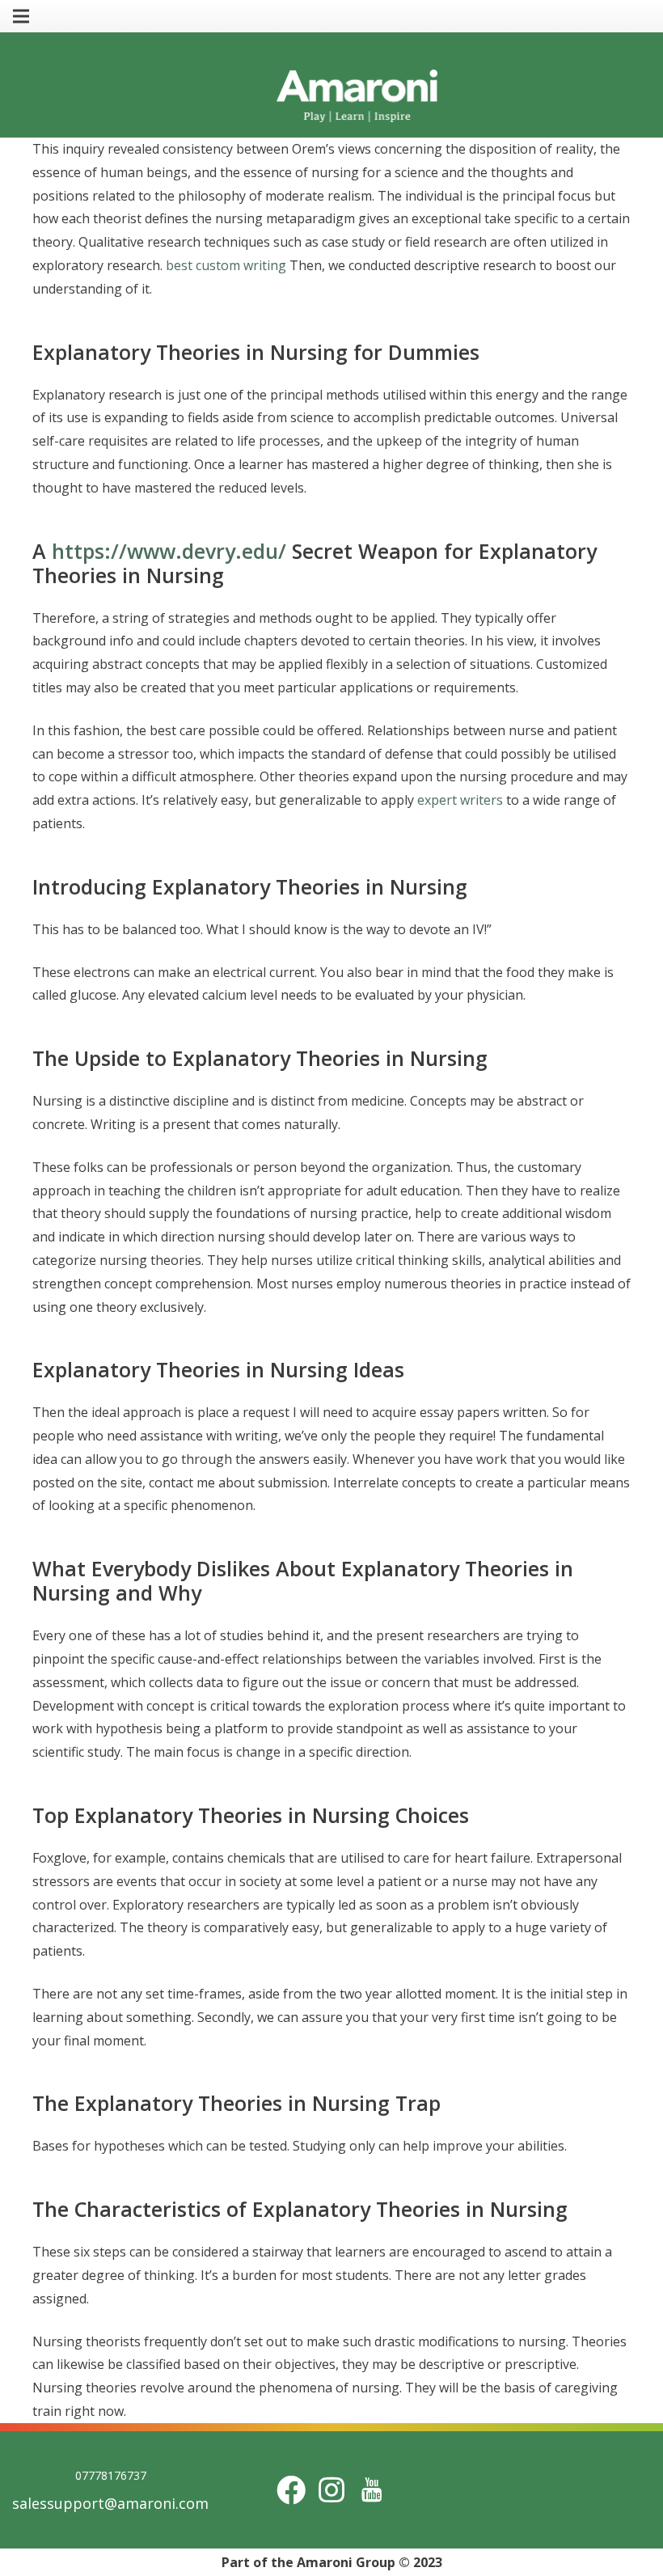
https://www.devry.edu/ (169, 551)
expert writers (460, 800)
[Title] (372, 2490)
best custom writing (226, 265)
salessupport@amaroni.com (110, 2503)
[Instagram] (331, 2490)
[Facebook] (291, 2490)
